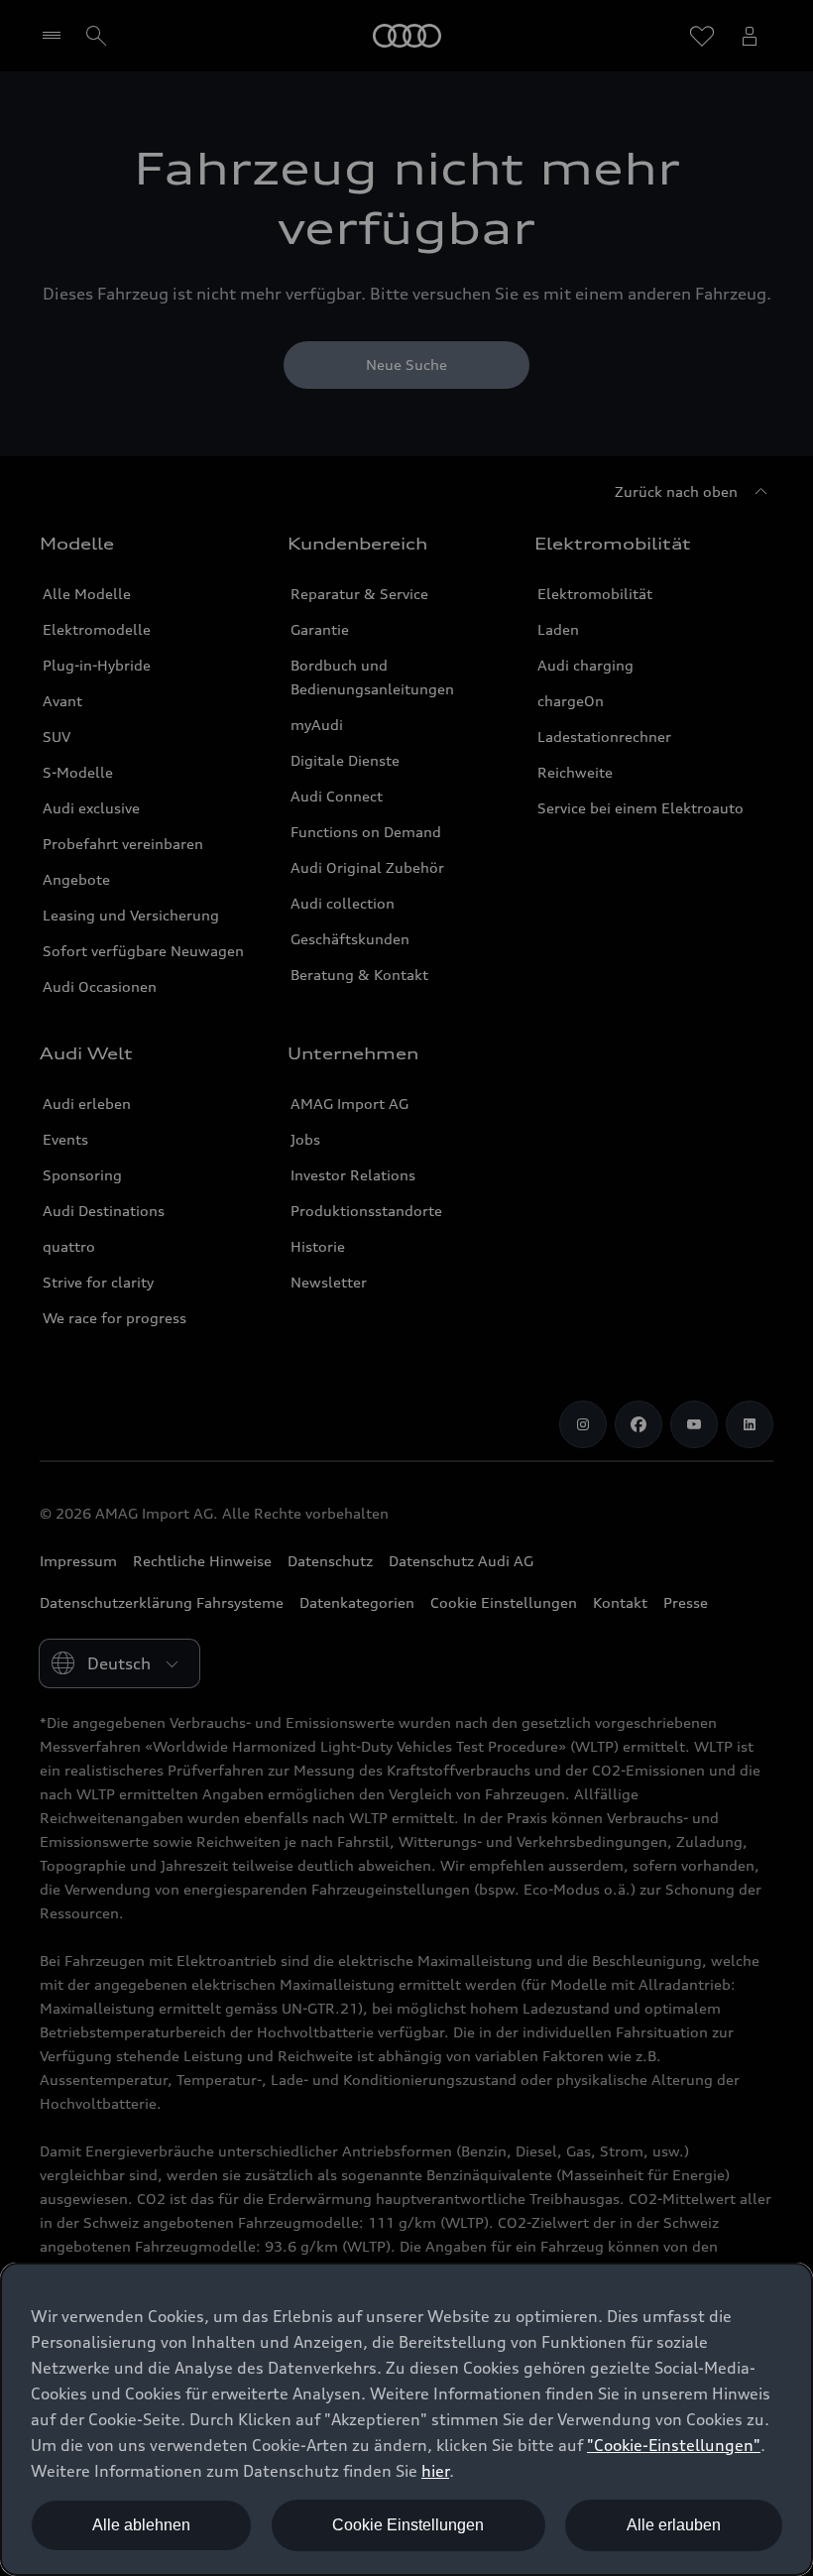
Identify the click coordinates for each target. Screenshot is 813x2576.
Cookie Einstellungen (408, 2525)
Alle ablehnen (141, 2525)
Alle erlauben (674, 2525)
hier (435, 2471)
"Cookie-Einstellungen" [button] (674, 2445)
